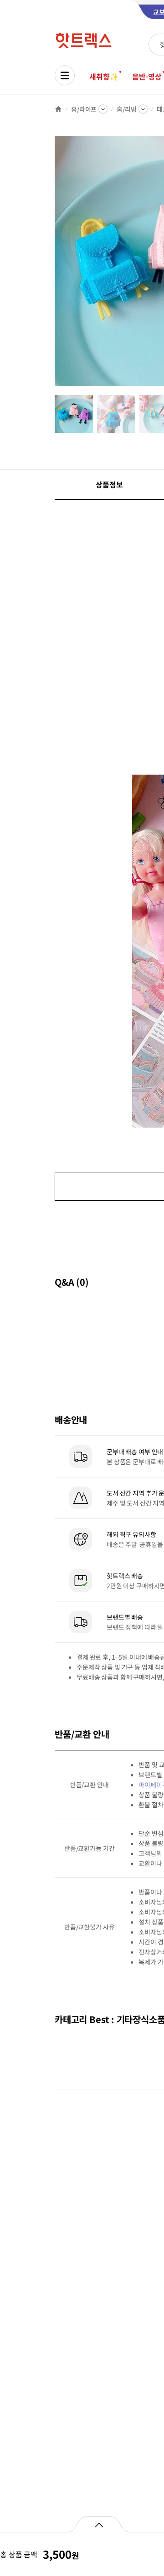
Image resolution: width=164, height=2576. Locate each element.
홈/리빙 (126, 109)
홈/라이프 (84, 109)
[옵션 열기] (99, 2524)
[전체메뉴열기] (65, 75)
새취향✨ (104, 76)
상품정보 (109, 484)
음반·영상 (147, 76)
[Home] (58, 109)
